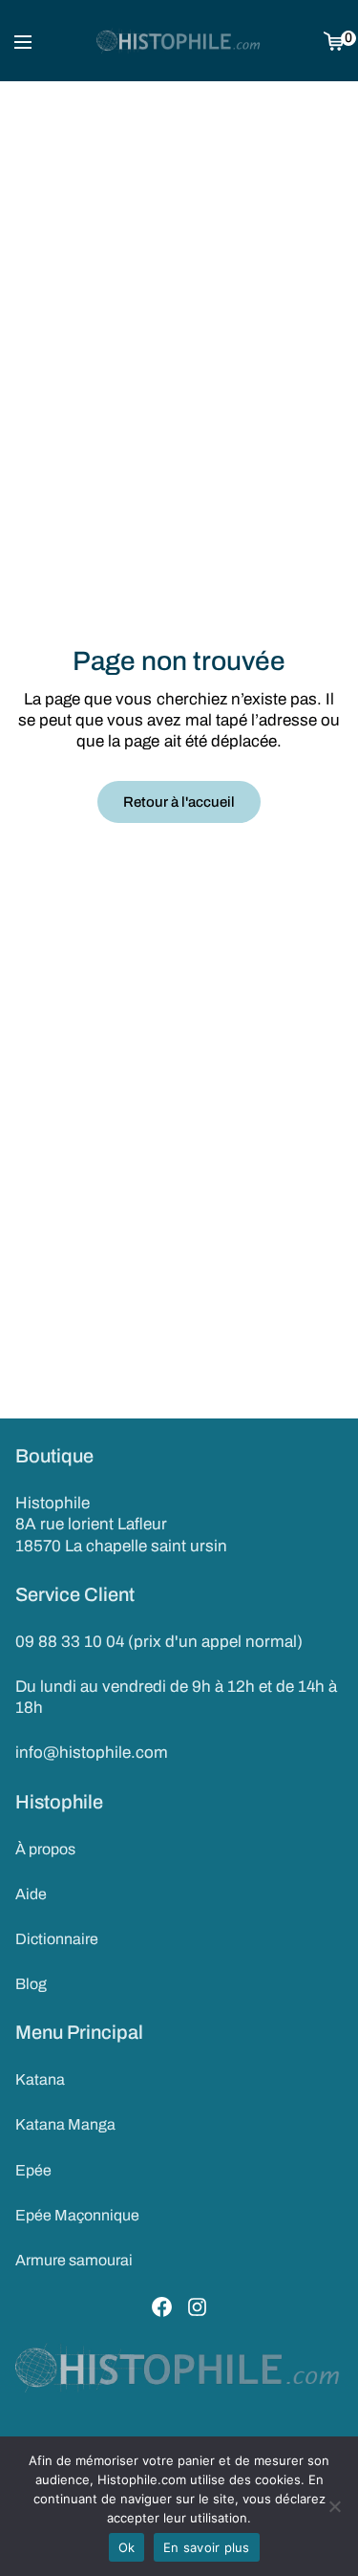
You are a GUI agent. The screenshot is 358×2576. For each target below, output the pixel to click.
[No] (334, 2506)
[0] (334, 41)
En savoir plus (207, 2547)
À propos (45, 1849)
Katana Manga (65, 2124)
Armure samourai (74, 2260)
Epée (33, 2170)
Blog (31, 1984)
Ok (127, 2547)
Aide (31, 1894)
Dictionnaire (57, 1939)
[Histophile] (179, 41)
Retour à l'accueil (179, 802)
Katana (40, 2079)
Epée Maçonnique (77, 2215)
